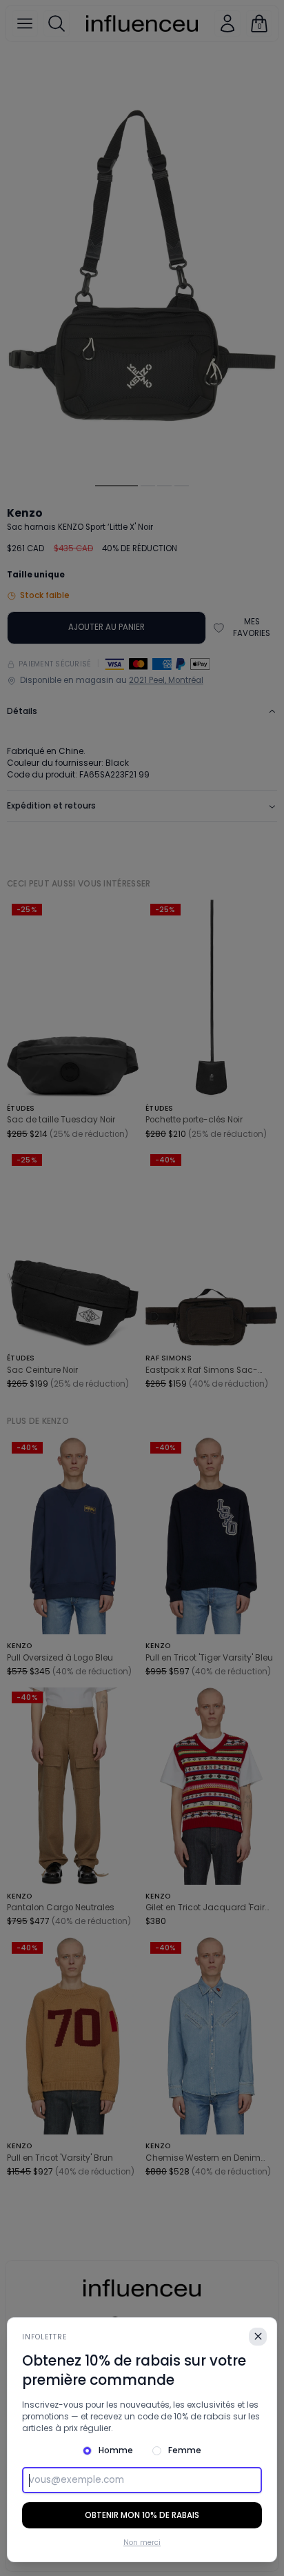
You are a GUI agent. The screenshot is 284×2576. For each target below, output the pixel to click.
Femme (185, 2450)
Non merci (142, 2543)
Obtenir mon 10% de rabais (142, 2515)
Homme (116, 2450)
